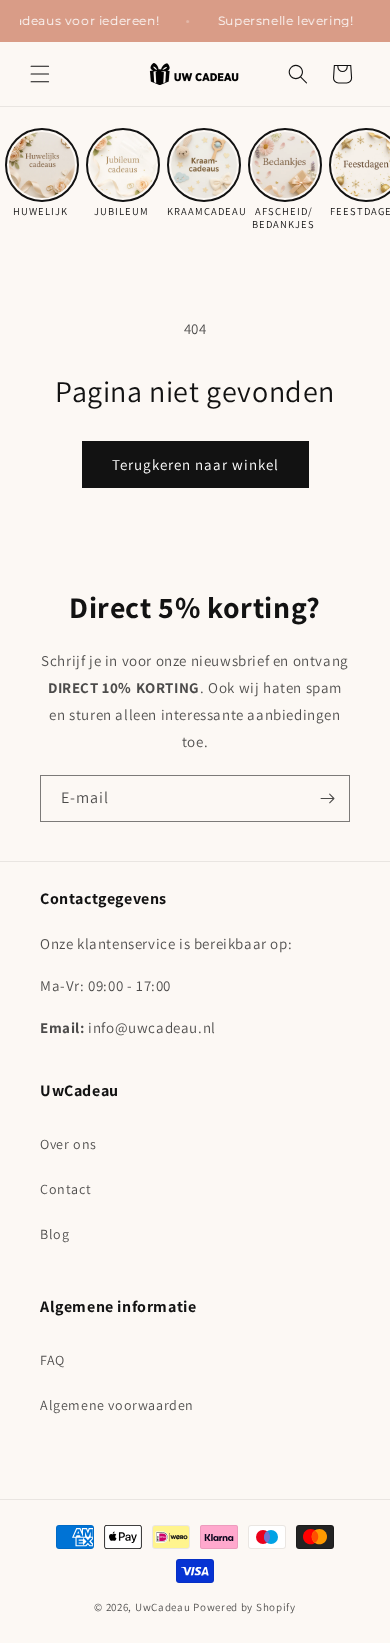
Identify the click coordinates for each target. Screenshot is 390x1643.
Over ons (68, 1144)
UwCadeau (163, 1607)
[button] (40, 74)
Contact (65, 1189)
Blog (54, 1234)
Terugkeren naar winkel (195, 464)
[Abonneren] (327, 798)
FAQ (52, 1360)
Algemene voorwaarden (117, 1405)
